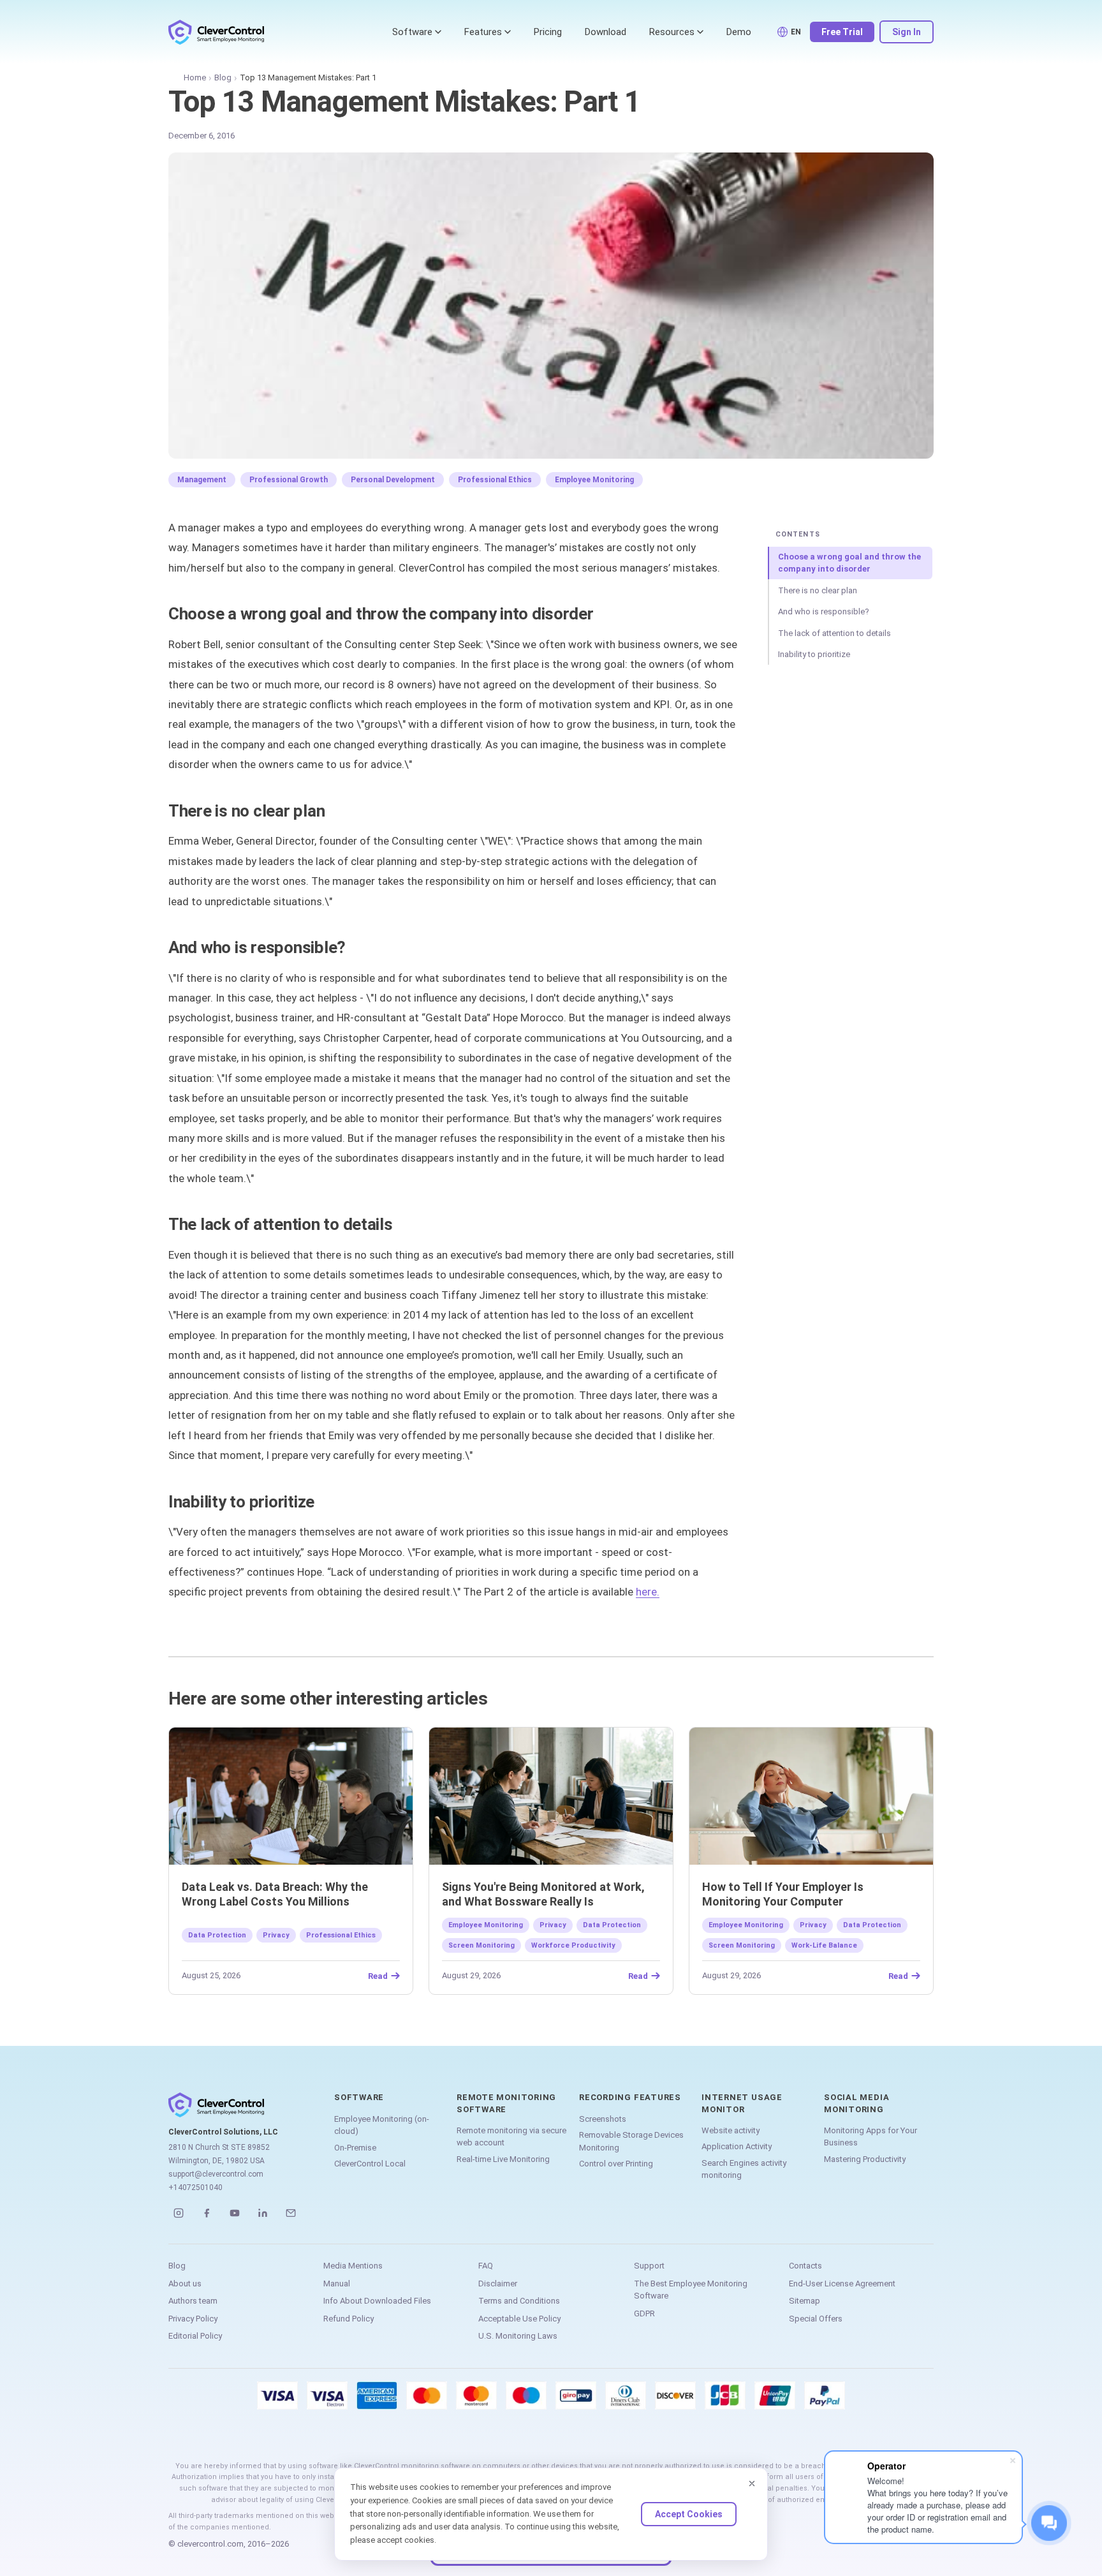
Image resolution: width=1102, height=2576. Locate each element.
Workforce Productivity (573, 1945)
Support (649, 2266)
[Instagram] (179, 2213)
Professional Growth (289, 480)
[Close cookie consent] (752, 2483)
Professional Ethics (495, 480)
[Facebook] (207, 2213)
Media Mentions (353, 2266)
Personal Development (393, 480)
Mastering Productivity (865, 2159)
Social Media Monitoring (856, 2103)
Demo (739, 32)
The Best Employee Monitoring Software (691, 2290)
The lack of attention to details (834, 633)
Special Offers (816, 2319)
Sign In (907, 32)
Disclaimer (498, 2284)
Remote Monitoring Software (506, 2103)
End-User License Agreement (842, 2284)
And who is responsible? (824, 611)
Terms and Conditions (519, 2301)
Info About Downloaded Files (377, 2301)
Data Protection (217, 1935)
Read (378, 1976)
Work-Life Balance (824, 1945)
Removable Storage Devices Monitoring (631, 2141)
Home (195, 78)
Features (483, 32)
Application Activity (737, 2146)
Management (202, 480)
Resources (672, 32)
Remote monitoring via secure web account (511, 2137)
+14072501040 (195, 2187)
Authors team (193, 2301)
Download (606, 32)
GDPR (644, 2313)
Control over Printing (616, 2164)
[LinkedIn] (263, 2213)
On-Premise (355, 2148)
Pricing (548, 32)
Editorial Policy (195, 2336)
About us (185, 2284)
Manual (337, 2284)
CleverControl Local (370, 2164)
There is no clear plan (818, 590)
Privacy (276, 1935)
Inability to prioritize (814, 654)
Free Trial (842, 32)
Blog (223, 78)
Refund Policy (349, 2319)
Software (412, 32)
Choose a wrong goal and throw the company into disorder (849, 563)
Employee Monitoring (594, 480)
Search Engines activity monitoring (744, 2169)
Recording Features (630, 2097)
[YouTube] (235, 2213)
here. (648, 1592)
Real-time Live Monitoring (503, 2159)
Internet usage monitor (742, 2103)
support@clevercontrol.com (216, 2174)
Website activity (731, 2130)
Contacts (805, 2266)
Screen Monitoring (481, 1945)
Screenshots (603, 2119)
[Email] (291, 2213)
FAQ (486, 2266)
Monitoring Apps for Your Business (871, 2137)
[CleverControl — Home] (216, 32)
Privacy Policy (193, 2319)
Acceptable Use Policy (519, 2319)
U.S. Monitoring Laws (518, 2336)
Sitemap (804, 2301)
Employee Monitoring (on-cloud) (382, 2125)
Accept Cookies (689, 2514)
